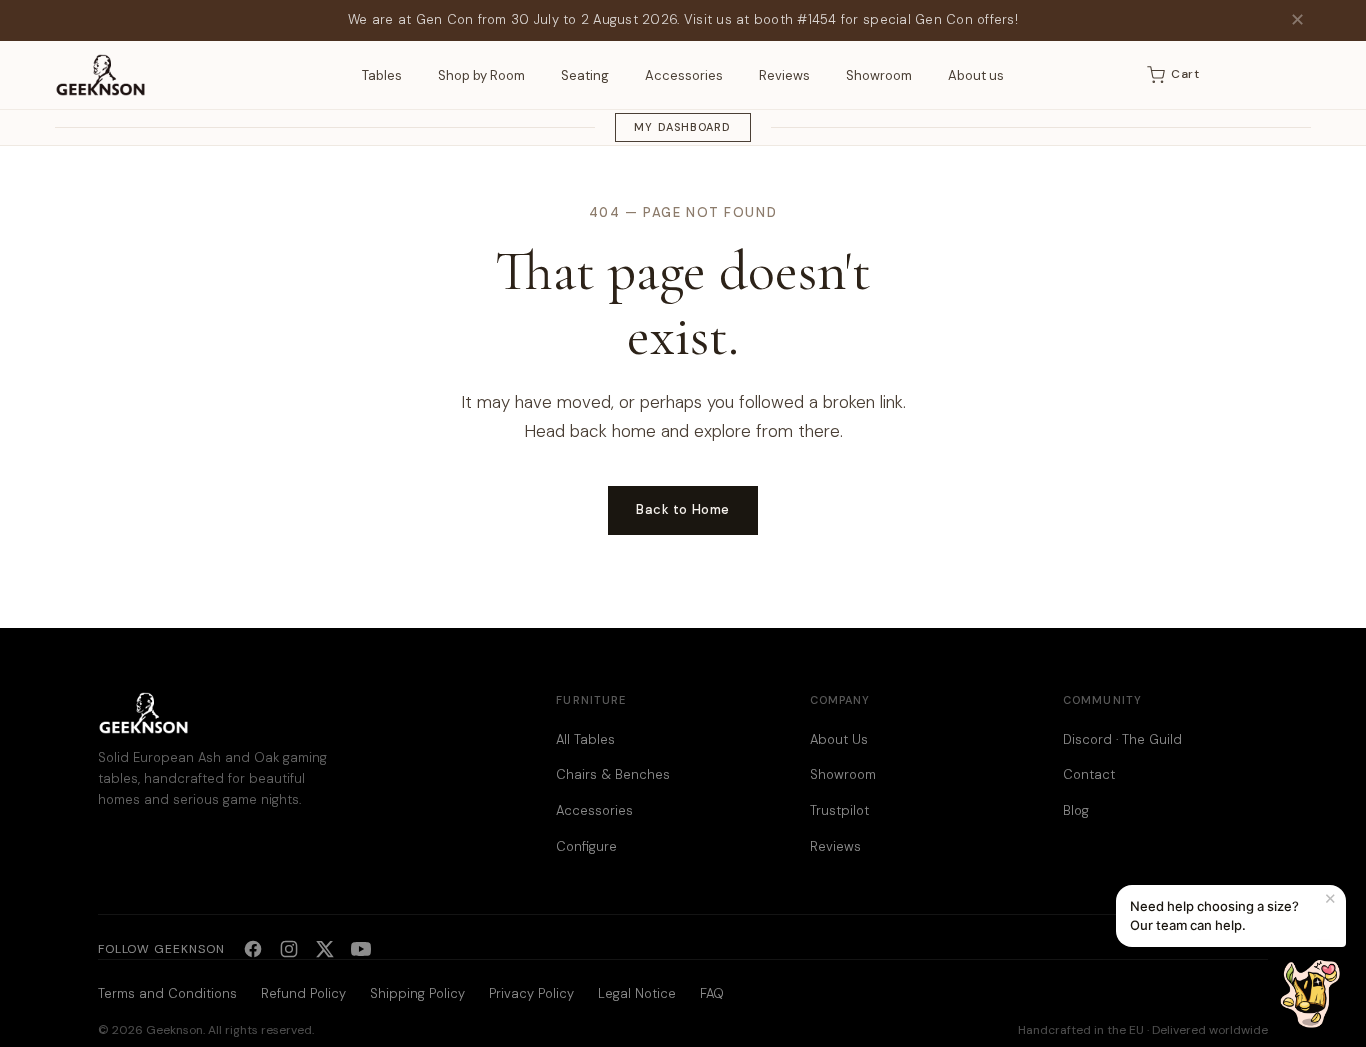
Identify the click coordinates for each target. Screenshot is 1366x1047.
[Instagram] (289, 949)
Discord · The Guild (1122, 739)
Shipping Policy (417, 993)
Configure (586, 846)
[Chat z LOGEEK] (1310, 993)
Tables (382, 75)
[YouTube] (361, 949)
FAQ (712, 993)
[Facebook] (253, 949)
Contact (1089, 774)
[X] (325, 949)
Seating (585, 75)
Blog (1076, 810)
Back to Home (682, 509)
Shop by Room (481, 75)
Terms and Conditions (167, 993)
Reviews (784, 75)
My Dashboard (682, 127)
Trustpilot (839, 810)
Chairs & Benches (613, 774)
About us (976, 75)
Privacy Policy (531, 993)
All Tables (585, 739)
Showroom (879, 75)
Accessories (684, 75)
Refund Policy (303, 993)
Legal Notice (637, 993)
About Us (839, 739)
